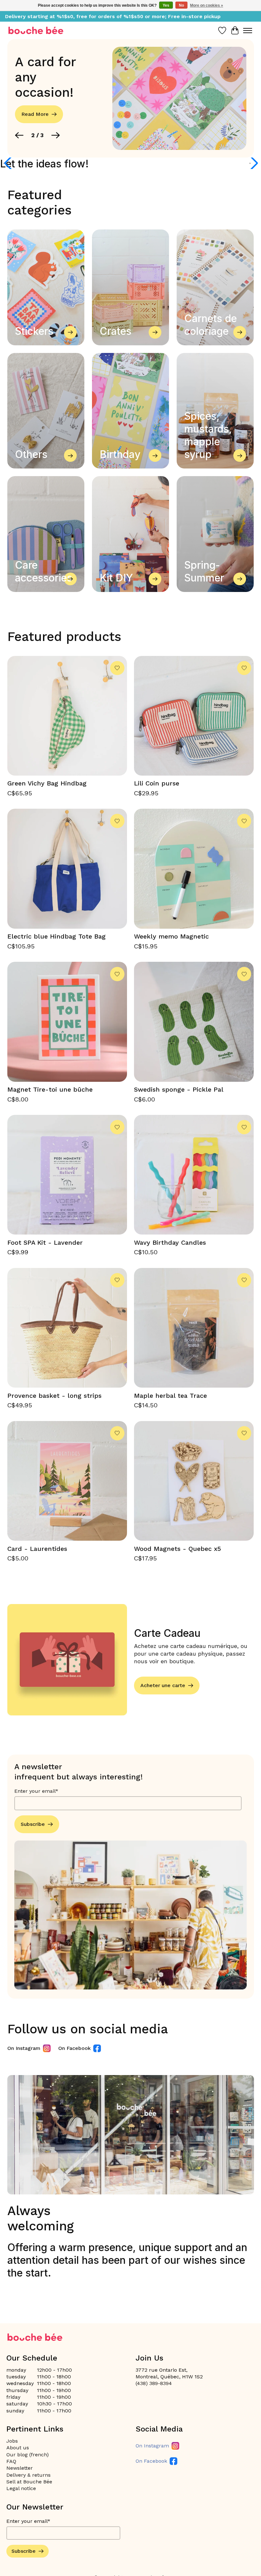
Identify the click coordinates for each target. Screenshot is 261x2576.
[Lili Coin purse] (194, 716)
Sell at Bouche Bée (29, 2482)
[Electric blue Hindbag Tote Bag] (67, 869)
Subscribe (33, 1824)
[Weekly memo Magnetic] (194, 869)
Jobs (12, 2441)
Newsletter (20, 2468)
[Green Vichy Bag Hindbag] (67, 716)
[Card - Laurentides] (67, 1481)
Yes (166, 5)
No (181, 5)
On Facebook (74, 2048)
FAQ (11, 2461)
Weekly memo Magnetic (171, 936)
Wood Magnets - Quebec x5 (177, 1549)
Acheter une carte (163, 1685)
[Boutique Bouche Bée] (36, 30)
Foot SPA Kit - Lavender (45, 1242)
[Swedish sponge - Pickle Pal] (194, 1022)
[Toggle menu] (248, 31)
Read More (35, 114)
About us (18, 2448)
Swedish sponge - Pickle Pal (179, 1089)
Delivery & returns (28, 2475)
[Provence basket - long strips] (67, 1328)
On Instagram (24, 2048)
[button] (19, 135)
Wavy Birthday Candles (170, 1242)
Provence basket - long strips (54, 1396)
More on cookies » (207, 5)
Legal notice (21, 2488)
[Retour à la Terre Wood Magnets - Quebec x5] (194, 1481)
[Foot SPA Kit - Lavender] (67, 1175)
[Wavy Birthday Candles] (194, 1175)
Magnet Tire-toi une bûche (50, 1089)
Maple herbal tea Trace (170, 1396)
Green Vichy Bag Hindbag (47, 783)
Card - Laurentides (37, 1549)
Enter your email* (36, 1791)
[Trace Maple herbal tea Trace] (194, 1328)
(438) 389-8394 (154, 2383)
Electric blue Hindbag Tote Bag (56, 936)
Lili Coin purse (157, 783)
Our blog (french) (28, 2455)
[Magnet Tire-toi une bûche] (67, 1022)
